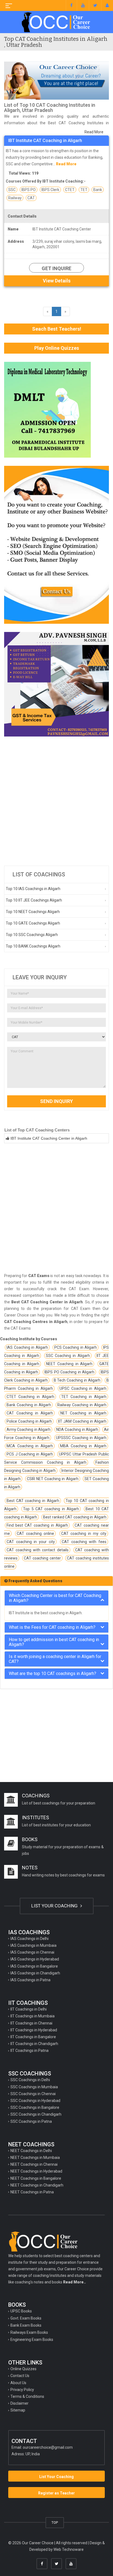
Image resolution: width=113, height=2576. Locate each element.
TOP (55, 2522)
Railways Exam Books (29, 2332)
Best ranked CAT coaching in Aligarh (75, 1517)
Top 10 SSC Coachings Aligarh (32, 935)
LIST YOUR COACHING (55, 1906)
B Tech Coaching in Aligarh (77, 1380)
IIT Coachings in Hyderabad (34, 2030)
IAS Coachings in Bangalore (34, 1966)
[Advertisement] (56, 801)
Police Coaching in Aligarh (29, 1421)
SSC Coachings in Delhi (30, 2080)
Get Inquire (56, 268)
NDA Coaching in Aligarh (77, 1429)
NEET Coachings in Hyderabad (36, 2171)
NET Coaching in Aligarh (83, 1413)
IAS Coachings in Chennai (32, 1952)
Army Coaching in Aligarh (29, 1429)
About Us (18, 2383)
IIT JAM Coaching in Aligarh (82, 1421)
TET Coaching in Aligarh (84, 1397)
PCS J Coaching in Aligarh (30, 1454)
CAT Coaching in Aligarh (30, 1413)
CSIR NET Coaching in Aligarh (53, 1479)
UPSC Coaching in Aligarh (83, 1388)
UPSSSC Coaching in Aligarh (81, 1438)
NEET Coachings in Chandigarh (37, 2185)
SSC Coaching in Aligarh (68, 1356)
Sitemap (18, 2410)
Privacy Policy (22, 2390)
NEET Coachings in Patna (32, 2192)
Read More (94, 132)
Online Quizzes (23, 2369)
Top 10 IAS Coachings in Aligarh (33, 889)
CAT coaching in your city (31, 1542)
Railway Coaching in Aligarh (82, 1405)
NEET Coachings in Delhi (31, 2151)
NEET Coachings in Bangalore (36, 2178)
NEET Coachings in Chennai (34, 2164)
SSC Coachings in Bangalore (35, 2107)
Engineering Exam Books (32, 2340)
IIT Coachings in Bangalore (33, 2037)
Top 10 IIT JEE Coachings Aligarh (34, 900)
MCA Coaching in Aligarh (30, 1446)
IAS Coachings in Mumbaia (33, 1945)
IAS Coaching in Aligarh (27, 1347)
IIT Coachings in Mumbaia (33, 2016)
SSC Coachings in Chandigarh (36, 2114)
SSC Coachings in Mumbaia (34, 2087)
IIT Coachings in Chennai (31, 2023)
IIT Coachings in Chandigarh (34, 2044)
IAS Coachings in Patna (30, 1980)
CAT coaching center (42, 1558)
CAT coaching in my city (84, 1534)
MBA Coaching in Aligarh (83, 1446)
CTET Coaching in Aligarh (30, 1397)
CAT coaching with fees (84, 1542)
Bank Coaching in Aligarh (29, 1405)
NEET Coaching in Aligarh (69, 1364)
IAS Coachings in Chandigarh (35, 1973)
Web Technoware (69, 2549)
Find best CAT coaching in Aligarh (37, 1525)
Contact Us (20, 2376)
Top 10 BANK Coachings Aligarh (33, 946)
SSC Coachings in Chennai (33, 2094)
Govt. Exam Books (26, 2318)
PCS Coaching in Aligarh (76, 1347)
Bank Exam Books (26, 2325)
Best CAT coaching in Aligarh (33, 1501)
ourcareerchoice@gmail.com (48, 2447)
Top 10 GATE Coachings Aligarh (33, 923)
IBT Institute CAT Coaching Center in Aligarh (49, 1138)
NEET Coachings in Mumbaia (35, 2158)
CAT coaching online (35, 1534)
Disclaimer (19, 2403)
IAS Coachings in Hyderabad (35, 1959)
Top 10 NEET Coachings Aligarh (33, 912)
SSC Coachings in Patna (31, 2121)
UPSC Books (21, 2311)
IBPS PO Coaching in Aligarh (70, 1372)
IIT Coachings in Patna (29, 2051)
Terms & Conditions (27, 2396)
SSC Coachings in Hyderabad (35, 2101)
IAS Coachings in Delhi (29, 1939)
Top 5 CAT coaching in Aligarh (51, 1509)
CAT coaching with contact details (38, 1550)
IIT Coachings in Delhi (29, 2009)
